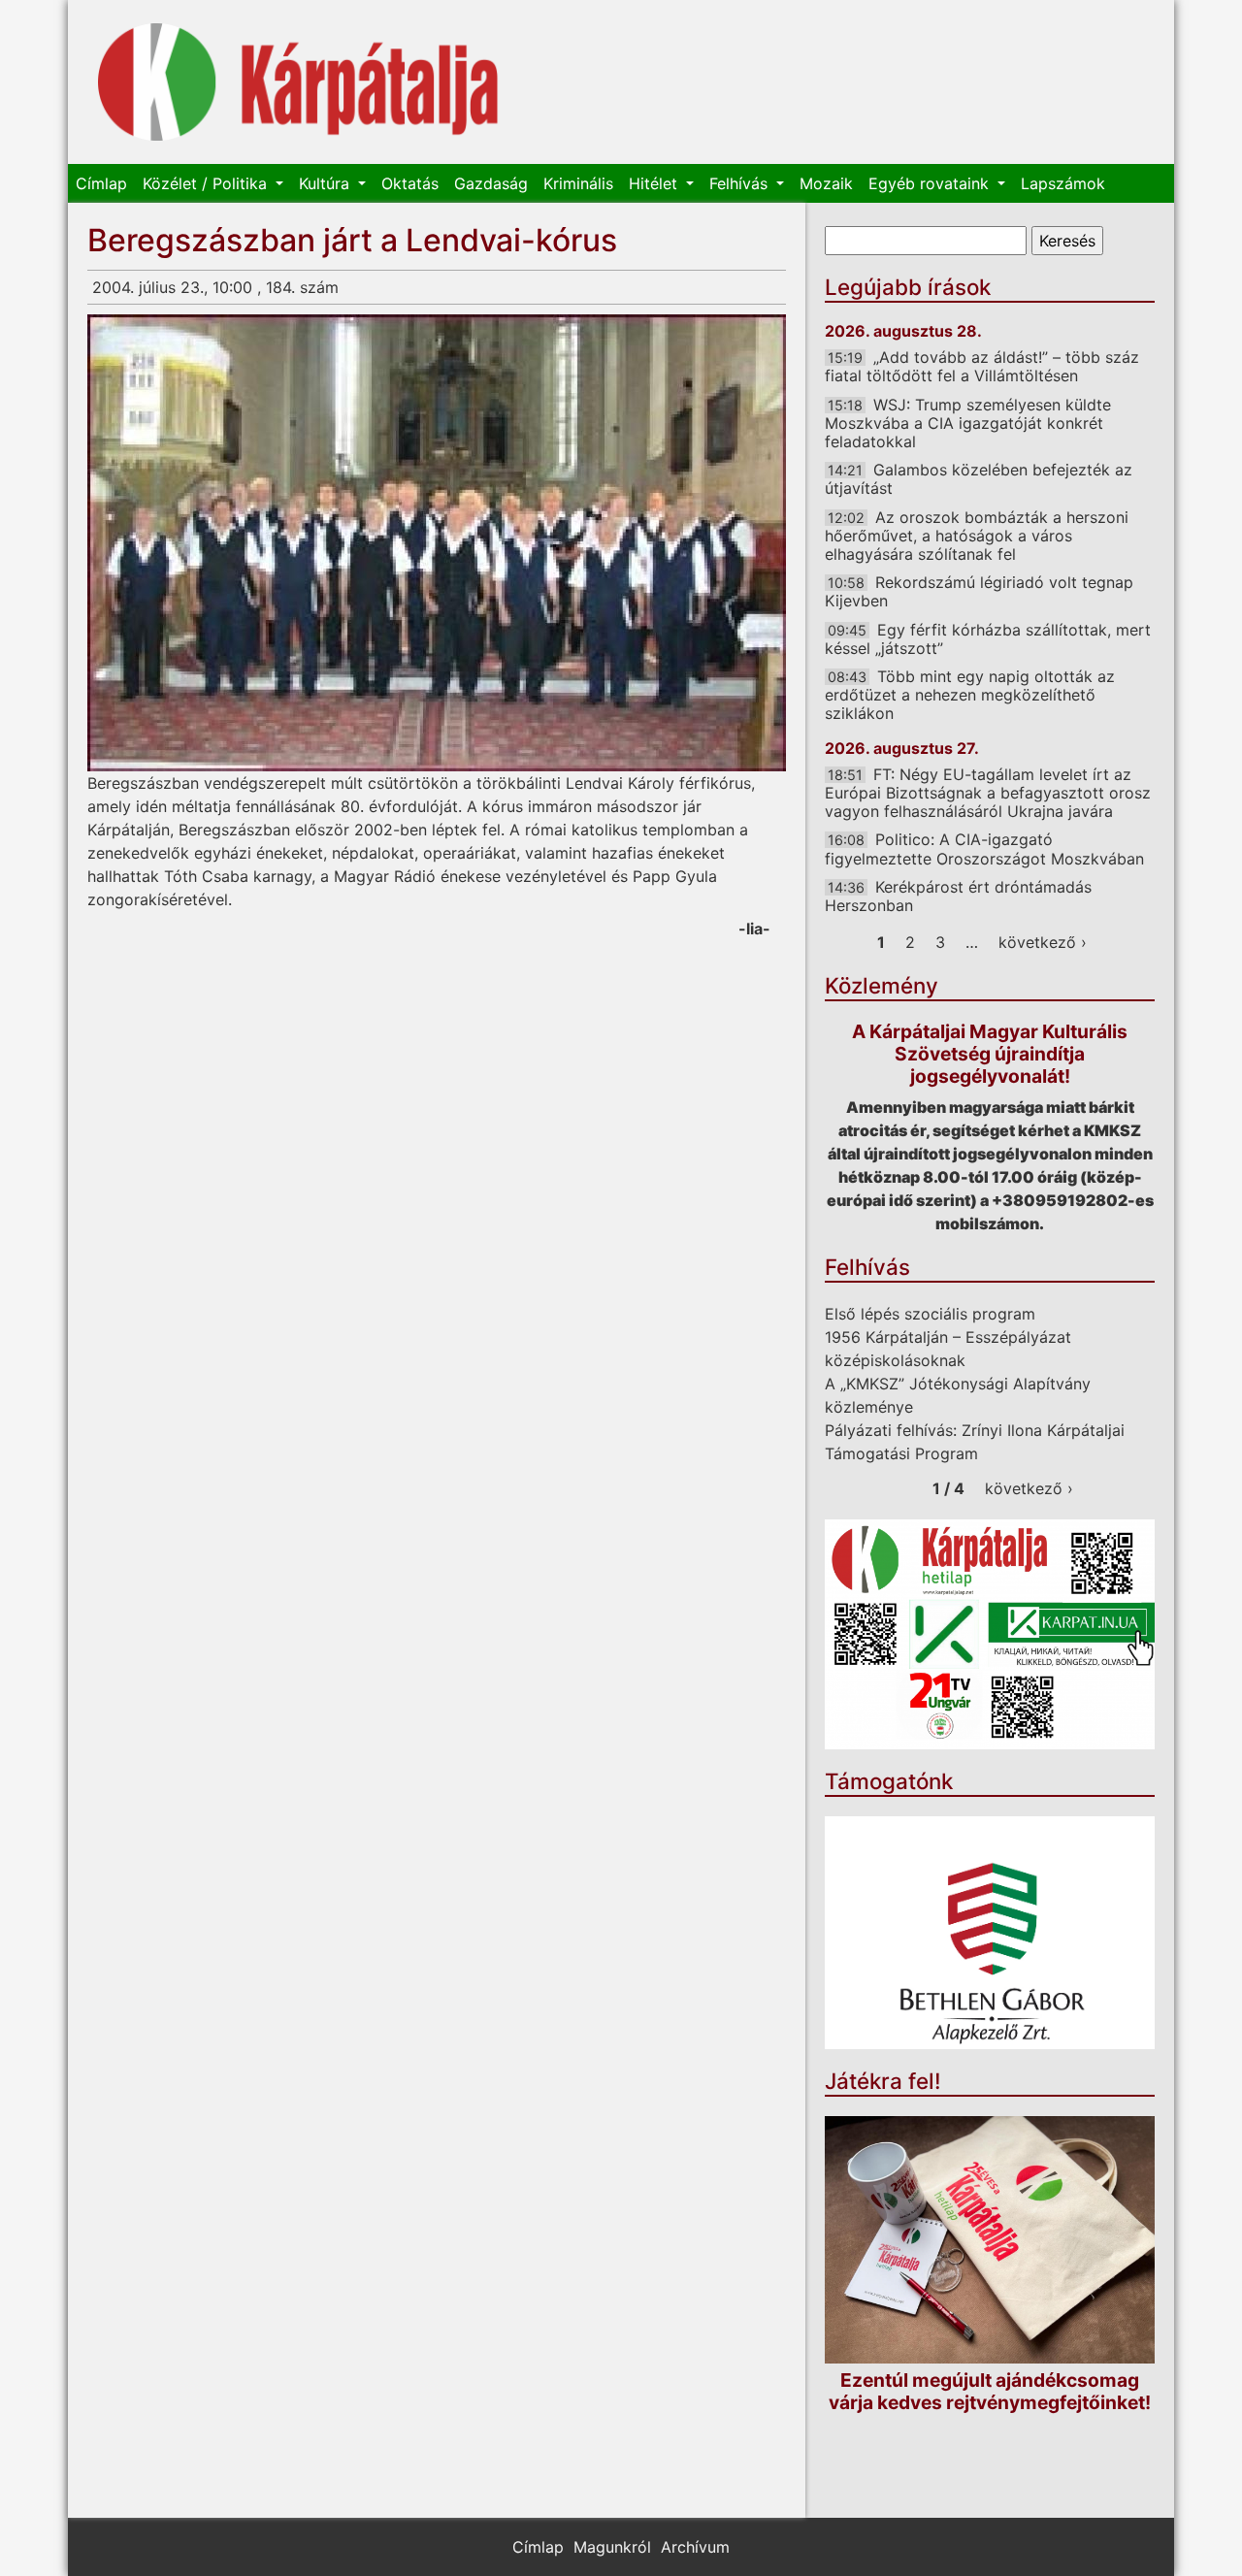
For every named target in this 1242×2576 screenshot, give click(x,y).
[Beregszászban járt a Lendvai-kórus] (437, 543)
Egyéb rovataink (931, 183)
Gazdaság (491, 183)
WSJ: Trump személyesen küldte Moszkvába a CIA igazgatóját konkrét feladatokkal (968, 423)
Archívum (695, 2547)
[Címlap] (298, 82)
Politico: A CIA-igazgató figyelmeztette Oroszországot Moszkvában (984, 848)
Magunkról (612, 2547)
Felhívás (741, 183)
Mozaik (826, 183)
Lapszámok (1063, 183)
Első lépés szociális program (930, 1314)
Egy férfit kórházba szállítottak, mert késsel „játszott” (988, 639)
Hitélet (655, 183)
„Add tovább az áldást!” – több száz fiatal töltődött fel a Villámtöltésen (982, 366)
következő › (1043, 942)
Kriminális (578, 183)
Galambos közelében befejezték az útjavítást (979, 479)
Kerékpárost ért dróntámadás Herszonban (958, 896)
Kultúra (327, 183)
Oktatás (410, 183)
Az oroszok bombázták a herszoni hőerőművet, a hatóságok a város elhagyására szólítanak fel (977, 536)
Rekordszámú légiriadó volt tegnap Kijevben (979, 591)
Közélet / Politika (207, 183)
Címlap (101, 183)
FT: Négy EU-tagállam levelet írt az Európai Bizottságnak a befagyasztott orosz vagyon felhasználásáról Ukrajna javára (988, 793)
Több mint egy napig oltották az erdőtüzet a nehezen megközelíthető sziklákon (970, 695)
